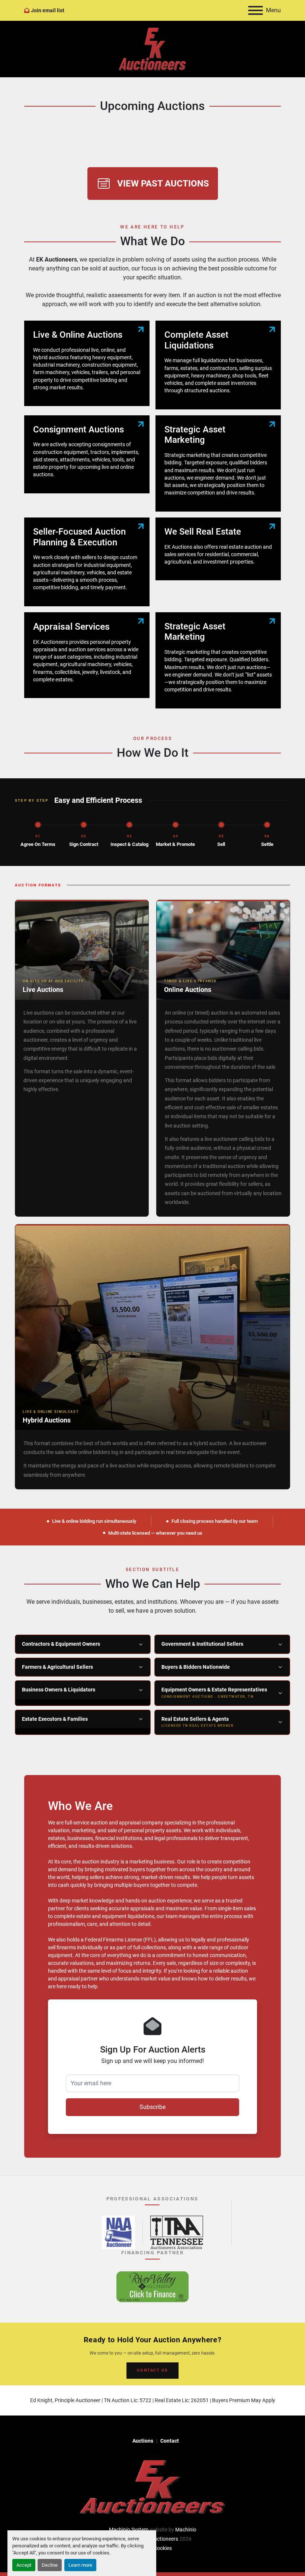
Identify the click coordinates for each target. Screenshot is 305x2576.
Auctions (143, 2441)
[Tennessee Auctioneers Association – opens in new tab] (177, 2232)
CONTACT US (152, 2370)
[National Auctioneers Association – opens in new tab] (118, 2232)
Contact (170, 2441)
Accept (24, 2565)
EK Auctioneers (161, 2539)
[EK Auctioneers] (152, 2486)
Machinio (186, 2530)
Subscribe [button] (152, 2107)
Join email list (48, 10)
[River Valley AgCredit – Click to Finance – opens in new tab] (152, 2287)
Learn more (80, 2565)
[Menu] (256, 10)
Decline (50, 2565)
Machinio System (129, 2530)
